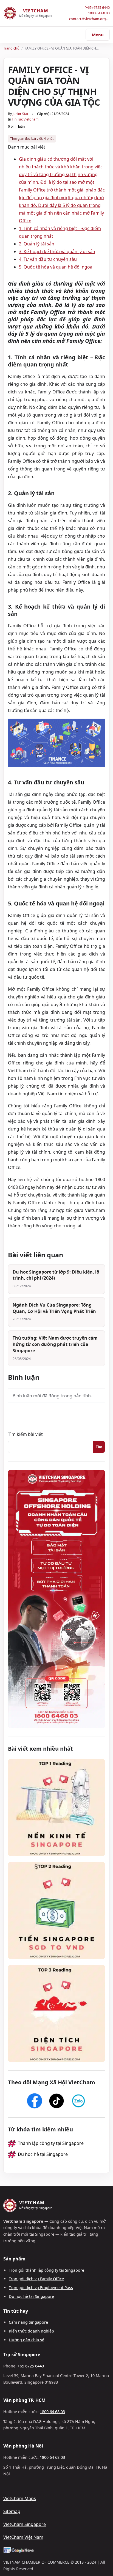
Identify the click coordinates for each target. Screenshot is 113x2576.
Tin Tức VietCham (25, 119)
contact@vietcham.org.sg (89, 19)
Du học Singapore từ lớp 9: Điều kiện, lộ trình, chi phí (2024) (56, 1275)
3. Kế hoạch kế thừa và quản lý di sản (57, 251)
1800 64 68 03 (99, 13)
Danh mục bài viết (27, 147)
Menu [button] (98, 35)
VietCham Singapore (25, 2524)
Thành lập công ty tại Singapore (51, 2143)
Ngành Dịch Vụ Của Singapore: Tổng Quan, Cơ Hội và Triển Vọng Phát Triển (54, 1308)
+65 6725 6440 (31, 2366)
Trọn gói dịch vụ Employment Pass (41, 2288)
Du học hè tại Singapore (43, 2154)
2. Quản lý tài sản (37, 244)
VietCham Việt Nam (23, 2537)
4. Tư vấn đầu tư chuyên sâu (48, 259)
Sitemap (12, 2511)
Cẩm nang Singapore (28, 2322)
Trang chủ (11, 48)
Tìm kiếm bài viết (25, 1434)
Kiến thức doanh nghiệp (31, 2331)
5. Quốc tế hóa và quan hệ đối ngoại (56, 267)
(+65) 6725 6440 (97, 8)
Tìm (99, 1447)
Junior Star (21, 114)
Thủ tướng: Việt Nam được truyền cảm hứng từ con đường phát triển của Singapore (55, 1344)
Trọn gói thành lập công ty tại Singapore (46, 2270)
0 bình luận (16, 126)
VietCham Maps (20, 2498)
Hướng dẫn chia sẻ (26, 2340)
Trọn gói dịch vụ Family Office (36, 2279)
